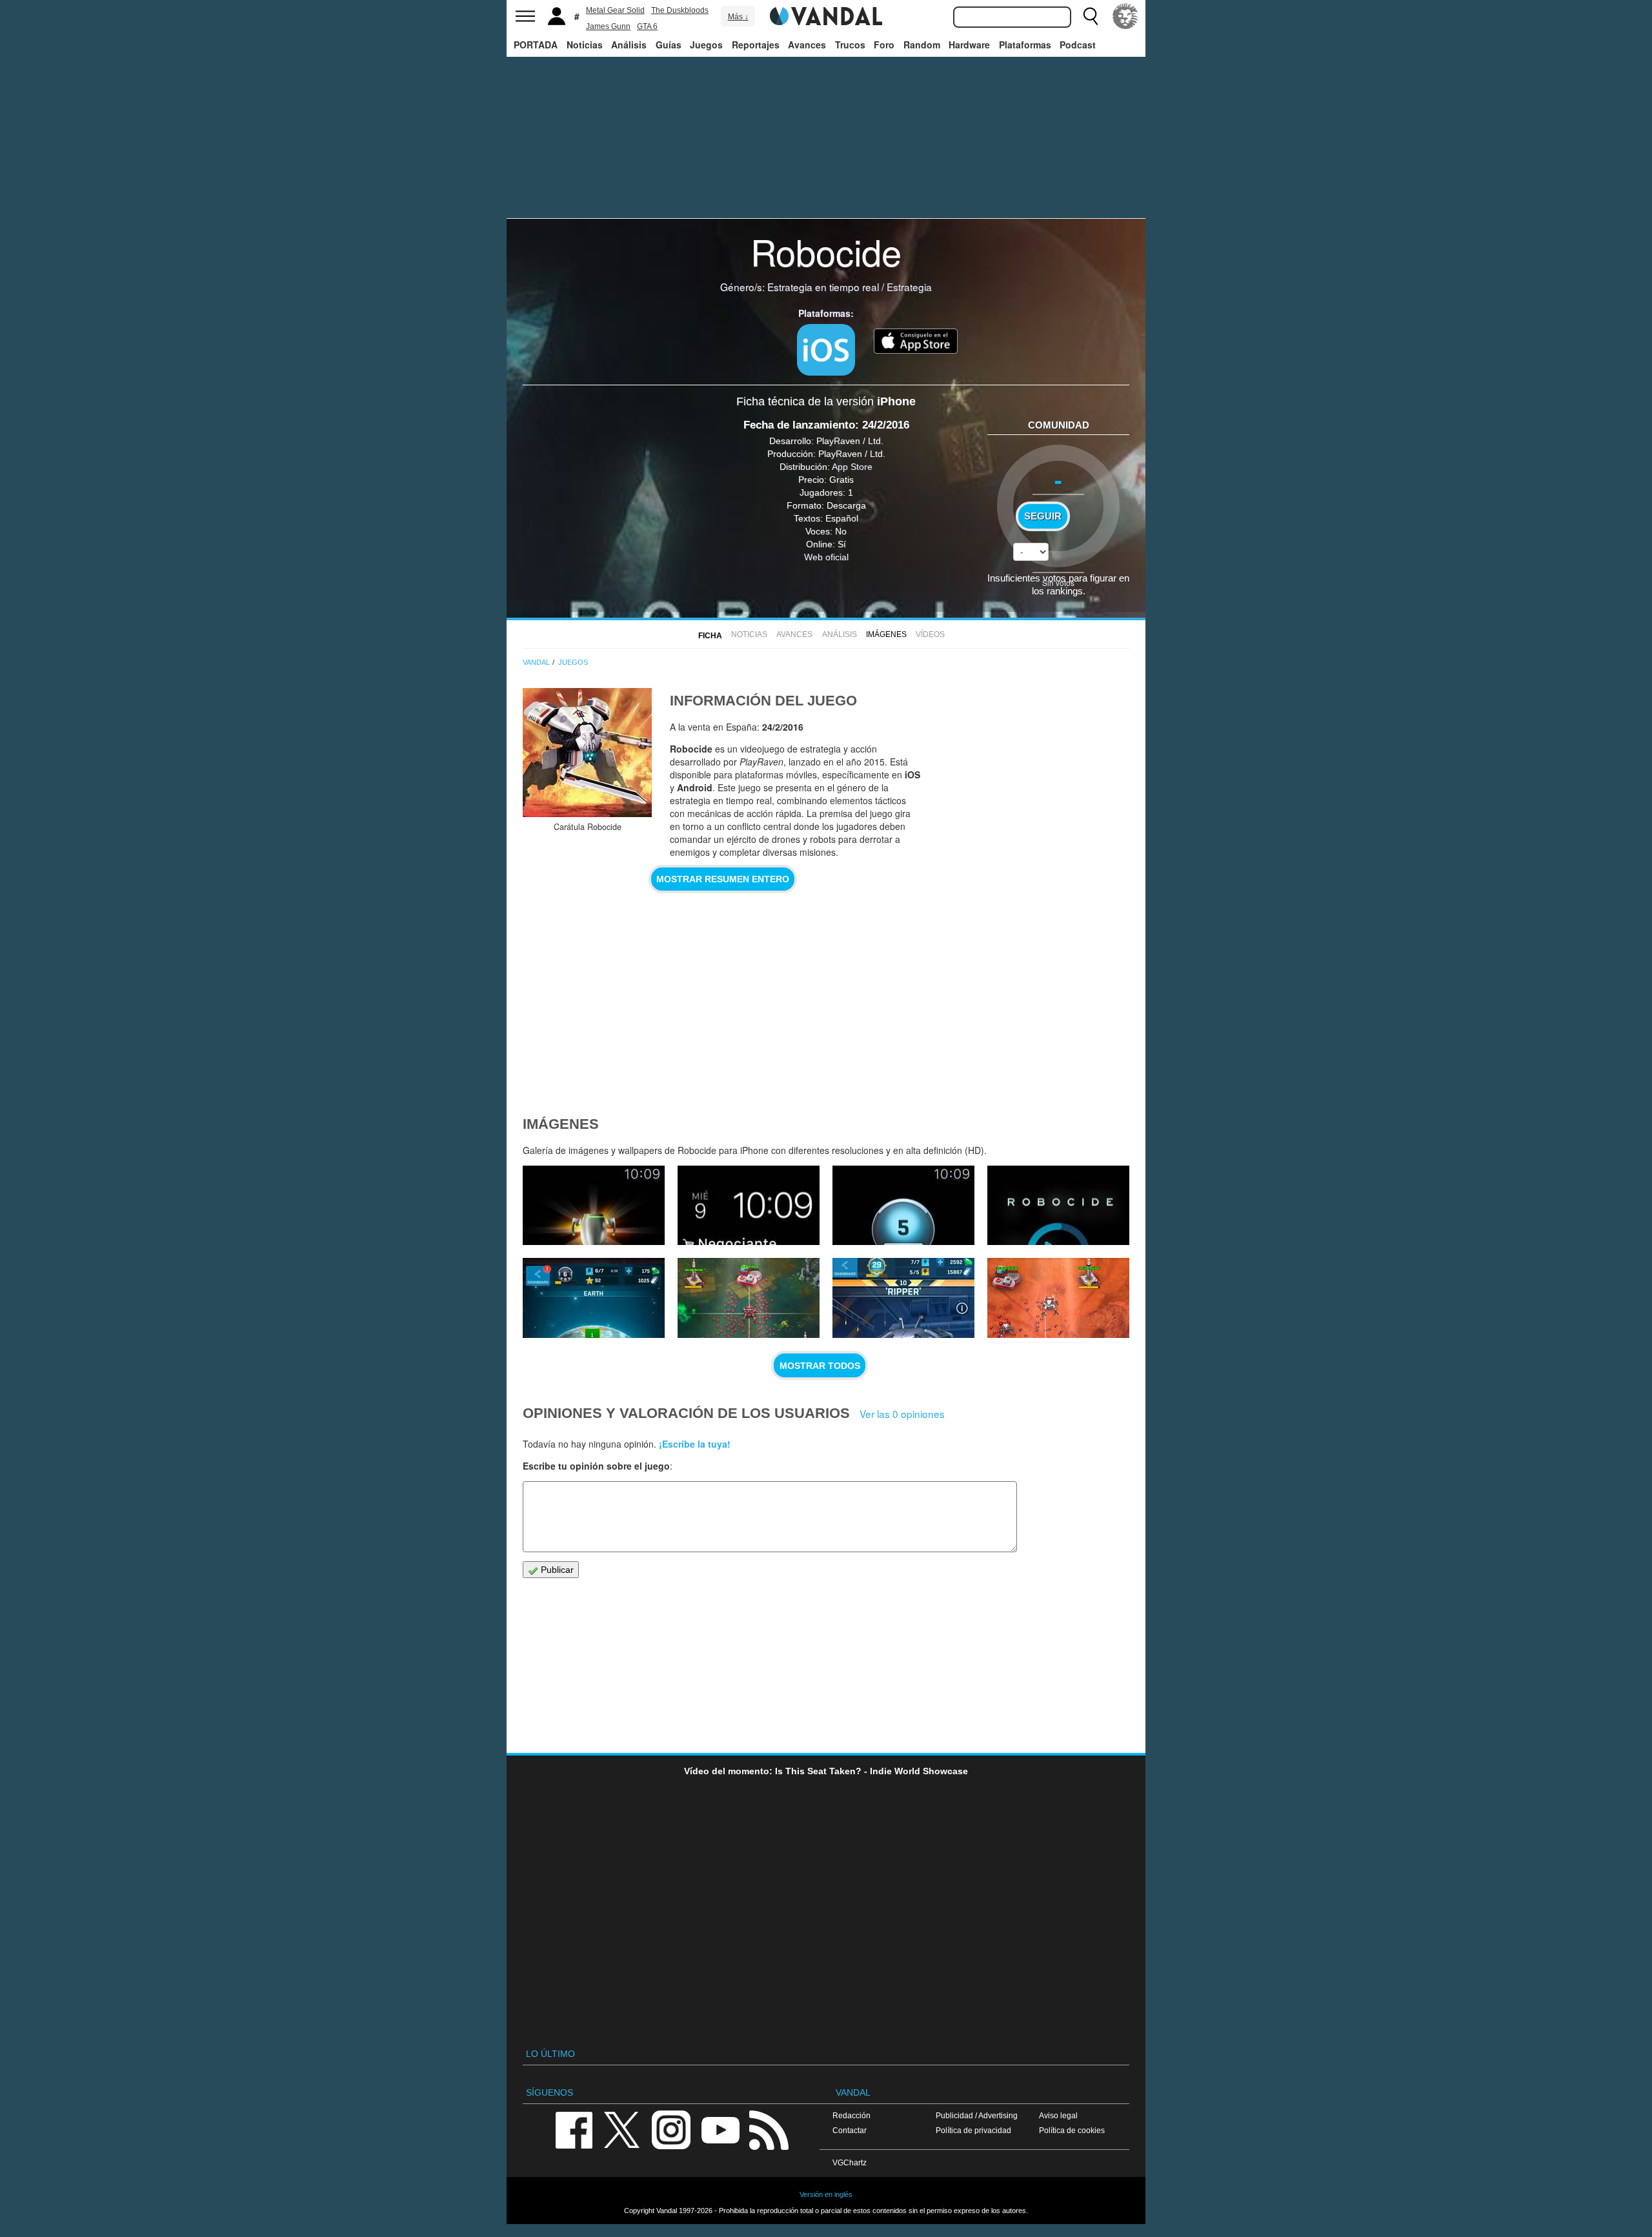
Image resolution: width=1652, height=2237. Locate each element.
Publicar (556, 1570)
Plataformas (1025, 45)
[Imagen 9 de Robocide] (749, 1206)
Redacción (851, 2115)
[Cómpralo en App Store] (916, 339)
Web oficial (826, 557)
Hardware (969, 45)
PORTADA (536, 45)
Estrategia (909, 287)
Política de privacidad (973, 2130)
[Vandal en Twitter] (622, 2129)
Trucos (850, 45)
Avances (807, 45)
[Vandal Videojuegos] (826, 15)
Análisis (629, 45)
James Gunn (608, 26)
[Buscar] (1091, 16)
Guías (669, 45)
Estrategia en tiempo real (823, 287)
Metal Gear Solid (615, 10)
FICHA (710, 636)
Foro (884, 45)
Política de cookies (1072, 2130)
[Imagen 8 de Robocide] (903, 1206)
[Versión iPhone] (826, 350)
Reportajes (756, 45)
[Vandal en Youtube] (720, 2129)
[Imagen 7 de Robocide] (1058, 1206)
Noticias (585, 45)
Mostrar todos (820, 1366)
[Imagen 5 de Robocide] (749, 1298)
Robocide (826, 251)
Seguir (1043, 516)
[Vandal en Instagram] (671, 2129)
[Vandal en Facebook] (574, 2129)
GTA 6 (647, 26)
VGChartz (850, 2162)
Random (922, 45)
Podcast (1078, 45)
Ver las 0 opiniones (902, 1413)
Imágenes (886, 634)
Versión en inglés (826, 2194)
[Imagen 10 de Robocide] (594, 1206)
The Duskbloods (680, 10)
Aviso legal (1058, 2115)
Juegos (706, 45)
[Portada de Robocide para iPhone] (587, 753)
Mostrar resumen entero (723, 879)
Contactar (850, 2130)
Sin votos (1058, 582)
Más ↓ (738, 17)
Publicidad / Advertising (977, 2115)
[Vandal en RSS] (769, 2129)
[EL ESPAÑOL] (1125, 16)
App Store (852, 467)
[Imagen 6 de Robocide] (594, 1298)
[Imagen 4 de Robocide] (903, 1298)
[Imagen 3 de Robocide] (1058, 1298)
